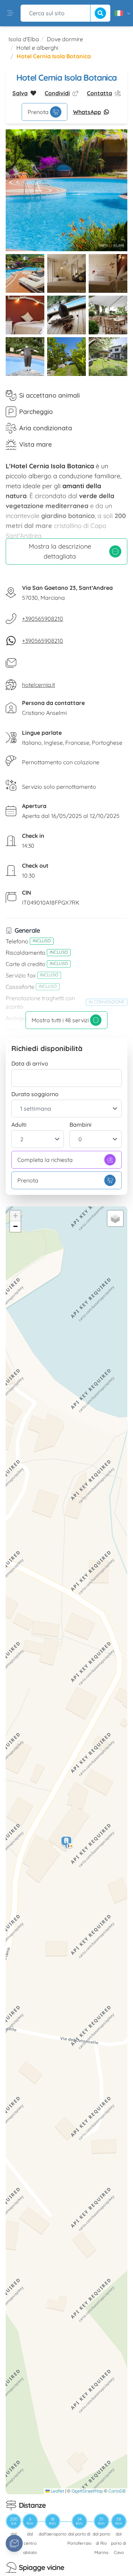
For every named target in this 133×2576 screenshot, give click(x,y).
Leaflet (57, 2491)
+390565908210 (43, 619)
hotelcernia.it (38, 685)
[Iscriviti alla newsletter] (14, 2543)
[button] (67, 1844)
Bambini (81, 1125)
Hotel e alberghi (37, 48)
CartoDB (117, 2491)
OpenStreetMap (87, 2491)
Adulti (19, 1125)
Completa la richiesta (45, 1160)
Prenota (38, 112)
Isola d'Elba (24, 39)
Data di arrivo (30, 1063)
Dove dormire (65, 39)
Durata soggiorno (35, 1094)
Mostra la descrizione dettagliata (60, 551)
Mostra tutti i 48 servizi (60, 1020)
